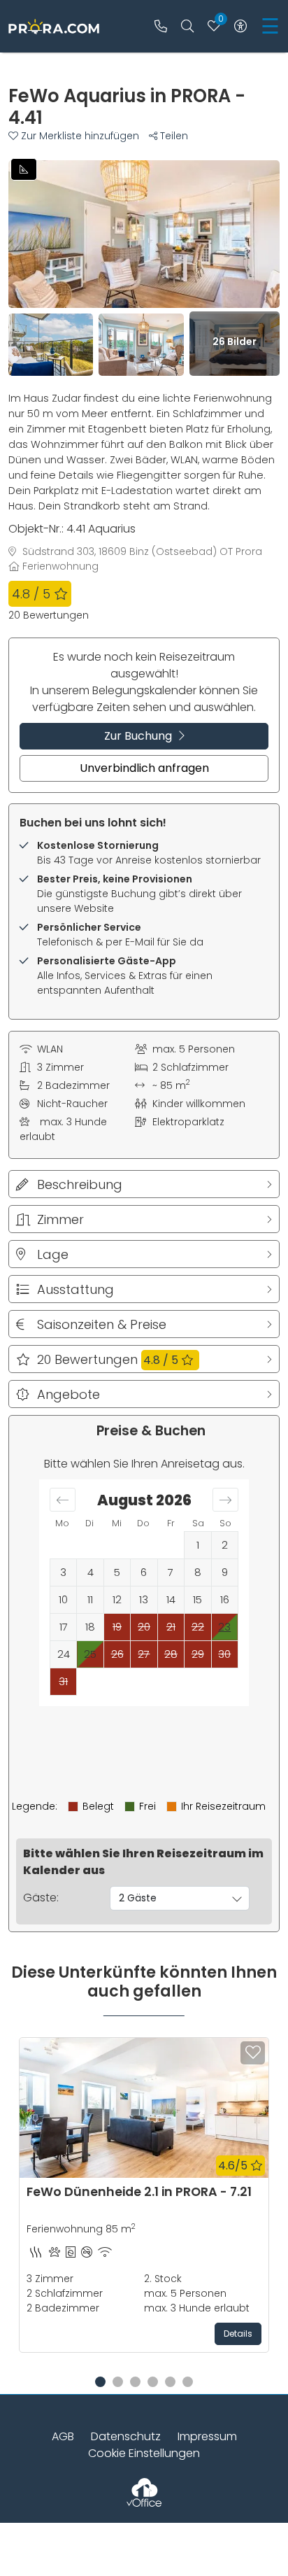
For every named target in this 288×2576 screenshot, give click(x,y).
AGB (63, 2436)
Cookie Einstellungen (144, 2453)
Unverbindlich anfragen (144, 768)
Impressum (207, 2436)
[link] (161, 26)
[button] (79, 136)
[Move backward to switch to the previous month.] (63, 1500)
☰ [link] (270, 26)
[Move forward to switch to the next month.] (225, 1500)
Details (238, 2334)
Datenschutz (126, 2436)
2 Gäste (138, 1898)
